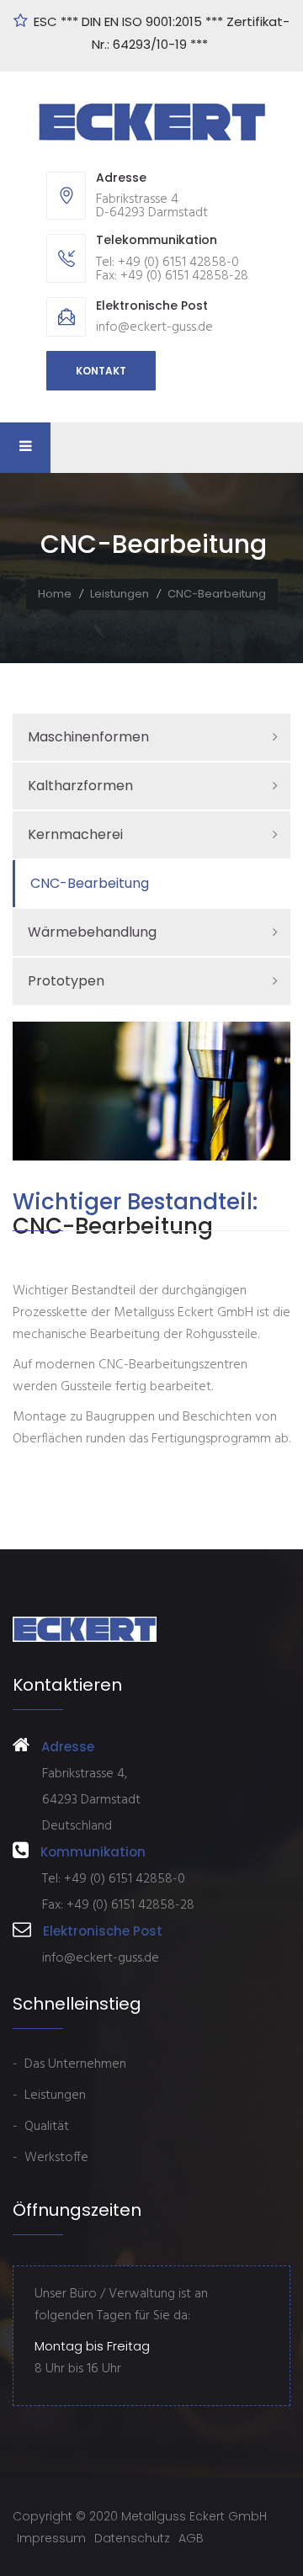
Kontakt (101, 371)
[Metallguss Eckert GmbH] (152, 122)
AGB (191, 2538)
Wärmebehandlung (92, 932)
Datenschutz (132, 2538)
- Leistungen (49, 2095)
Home (55, 594)
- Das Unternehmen (69, 2064)
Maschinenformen (88, 737)
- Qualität (41, 2127)
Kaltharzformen (80, 786)
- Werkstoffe (50, 2158)
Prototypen (66, 981)
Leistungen (120, 594)
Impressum (51, 2538)
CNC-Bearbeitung (90, 883)
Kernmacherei (75, 834)
